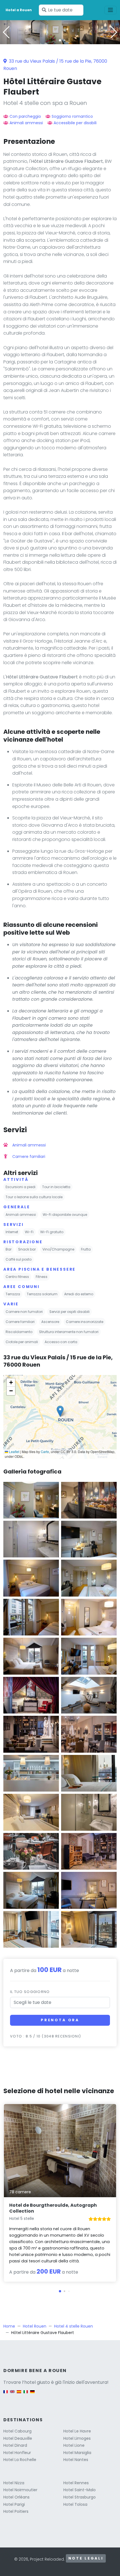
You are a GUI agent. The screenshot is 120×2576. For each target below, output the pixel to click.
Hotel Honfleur (17, 2453)
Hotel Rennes (76, 2483)
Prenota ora (60, 2020)
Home (9, 2326)
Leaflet (14, 1452)
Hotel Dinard (15, 2445)
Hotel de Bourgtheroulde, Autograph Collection (53, 2208)
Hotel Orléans (16, 2497)
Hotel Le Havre (77, 2431)
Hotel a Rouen (19, 10)
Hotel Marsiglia (77, 2453)
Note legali (86, 2558)
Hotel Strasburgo (80, 2497)
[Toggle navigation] (111, 10)
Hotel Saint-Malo (80, 2490)
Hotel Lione (74, 2445)
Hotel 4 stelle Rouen (74, 2326)
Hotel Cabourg (17, 2431)
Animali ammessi (26, 123)
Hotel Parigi (14, 2504)
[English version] (12, 2395)
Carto (45, 1452)
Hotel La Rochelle (20, 2460)
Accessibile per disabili (75, 123)
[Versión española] (19, 2395)
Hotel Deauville (18, 2438)
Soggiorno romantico (72, 116)
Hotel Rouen (35, 2326)
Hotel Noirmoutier (20, 2490)
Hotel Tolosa (75, 2504)
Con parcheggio (25, 116)
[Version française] (6, 2395)
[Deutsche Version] (32, 2395)
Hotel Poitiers (16, 2511)
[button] (60, 40)
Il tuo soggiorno (30, 1992)
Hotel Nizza (14, 2483)
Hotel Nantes (76, 2460)
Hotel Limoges (77, 2438)
